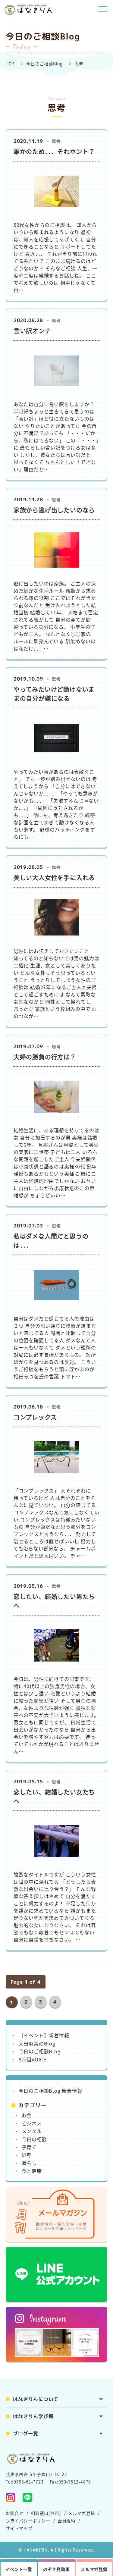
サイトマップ (19, 2528)
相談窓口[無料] (46, 2513)
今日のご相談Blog (44, 64)
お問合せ (15, 2513)
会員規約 (66, 2521)
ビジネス (32, 2123)
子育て (29, 2147)
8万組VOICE (33, 2059)
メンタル (32, 2131)
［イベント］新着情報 (44, 2035)
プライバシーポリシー (28, 2521)
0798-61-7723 (29, 2482)
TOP (10, 64)
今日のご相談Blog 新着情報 (50, 2091)
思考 (27, 2155)
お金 (27, 2115)
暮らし (29, 2163)
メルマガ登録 (82, 2513)
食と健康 (32, 2171)
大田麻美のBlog (37, 2043)
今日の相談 (34, 2139)
